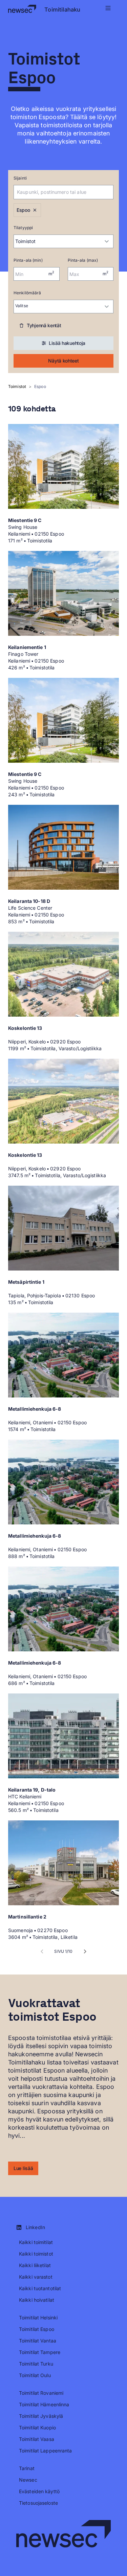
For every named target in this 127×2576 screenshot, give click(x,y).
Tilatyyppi (23, 228)
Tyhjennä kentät (44, 325)
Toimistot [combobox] (25, 241)
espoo (40, 386)
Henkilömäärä (27, 293)
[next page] (85, 1951)
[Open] (110, 192)
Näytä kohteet (63, 361)
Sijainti (20, 178)
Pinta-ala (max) (83, 260)
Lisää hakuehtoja (67, 343)
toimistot (17, 386)
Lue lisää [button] (23, 2168)
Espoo (23, 210)
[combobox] (54, 192)
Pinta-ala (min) (28, 260)
